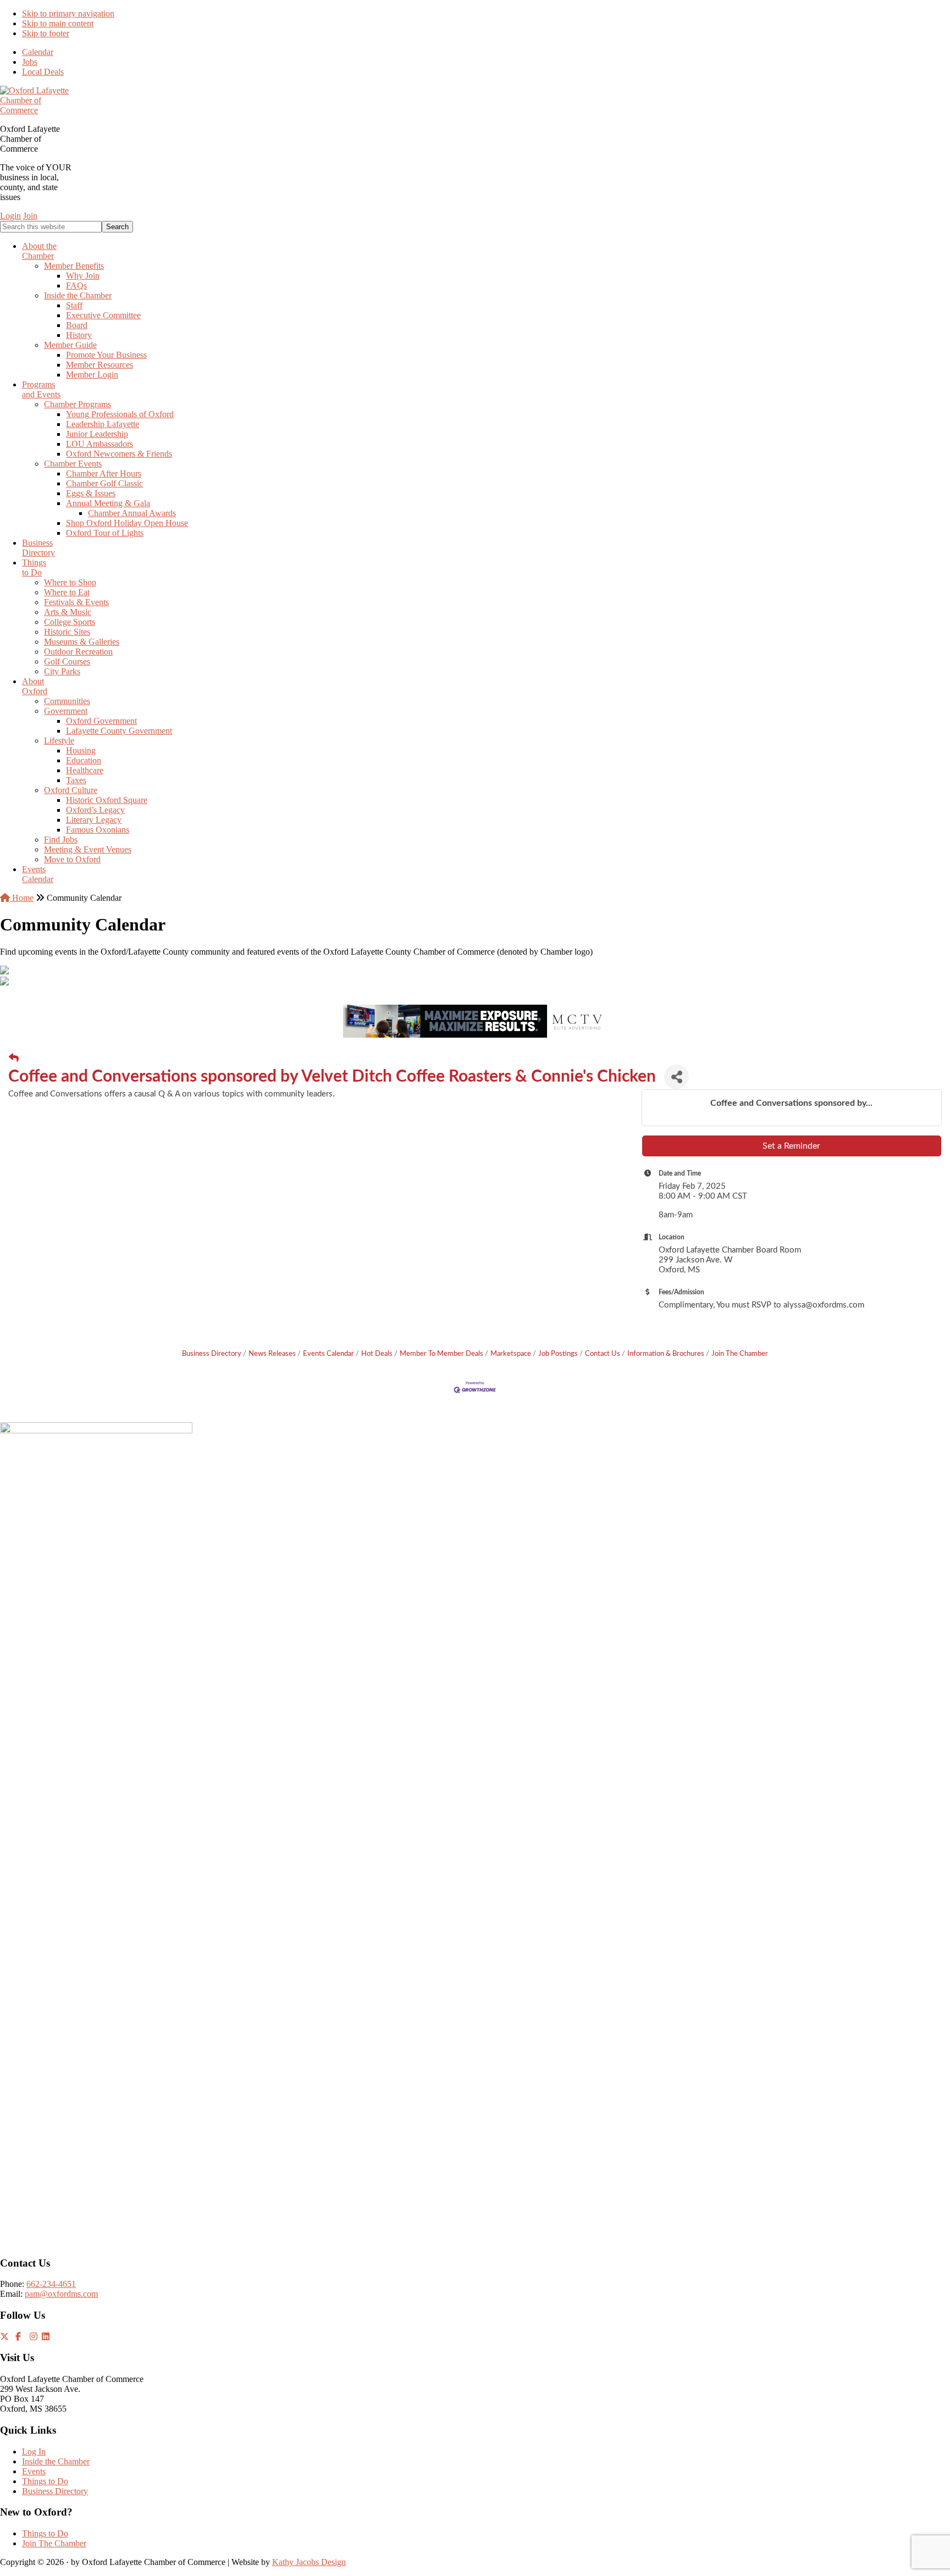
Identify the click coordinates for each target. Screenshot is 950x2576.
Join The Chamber (740, 1354)
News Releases (272, 1354)
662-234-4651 (51, 2284)
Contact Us (603, 1354)
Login (10, 216)
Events (34, 2471)
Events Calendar (328, 1354)
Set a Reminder (791, 1146)
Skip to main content (58, 23)
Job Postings (558, 1354)
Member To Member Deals (441, 1354)
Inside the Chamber (56, 2461)
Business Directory (212, 1354)
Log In (34, 2452)
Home (22, 898)
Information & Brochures (666, 1354)
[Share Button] (676, 1077)
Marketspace (511, 1354)
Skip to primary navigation (68, 13)
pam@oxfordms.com (61, 2294)
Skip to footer (46, 33)
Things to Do (45, 2481)
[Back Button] (14, 1059)
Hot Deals (377, 1354)
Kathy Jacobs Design (309, 2562)
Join (30, 216)
